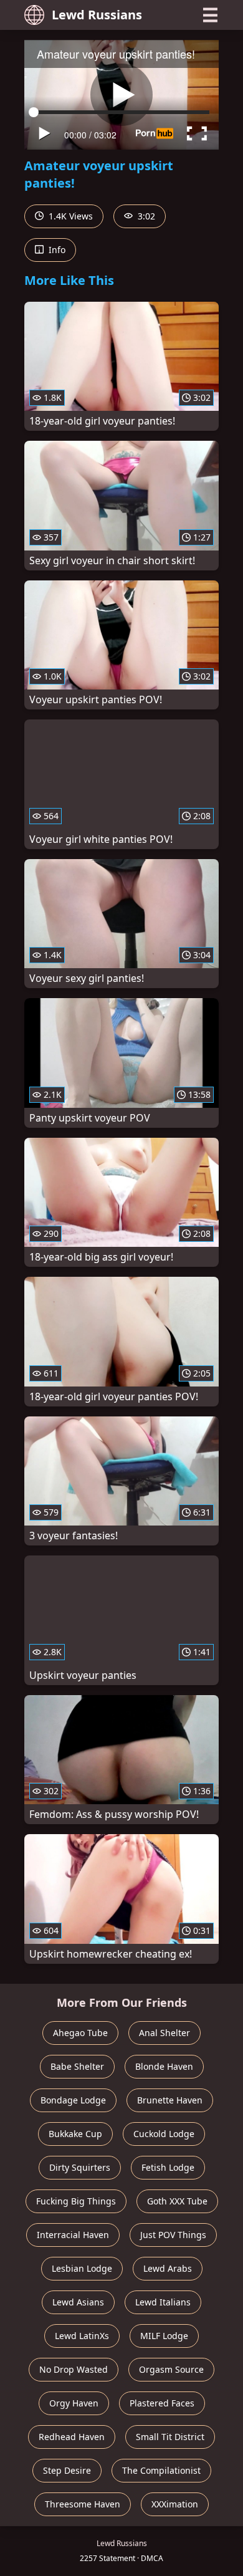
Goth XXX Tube (177, 2201)
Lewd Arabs (168, 2268)
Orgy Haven (74, 2403)
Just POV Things (173, 2235)
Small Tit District (170, 2437)
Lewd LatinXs (82, 2336)
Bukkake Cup (75, 2134)
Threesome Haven (83, 2504)
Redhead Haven (72, 2437)
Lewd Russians (97, 15)
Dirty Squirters (80, 2167)
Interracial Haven (73, 2235)
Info (56, 250)
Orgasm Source (171, 2369)
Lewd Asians (78, 2302)
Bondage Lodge (73, 2100)
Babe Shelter (77, 2066)
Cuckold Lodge (164, 2134)
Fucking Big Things (76, 2201)
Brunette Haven (170, 2100)
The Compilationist (161, 2470)
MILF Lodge (164, 2336)
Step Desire (67, 2470)
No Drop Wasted (74, 2369)
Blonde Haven (164, 2066)
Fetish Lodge (168, 2167)
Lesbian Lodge (82, 2268)
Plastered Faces (162, 2403)
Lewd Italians (163, 2302)
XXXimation (175, 2504)
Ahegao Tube (80, 2033)
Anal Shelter (164, 2033)
